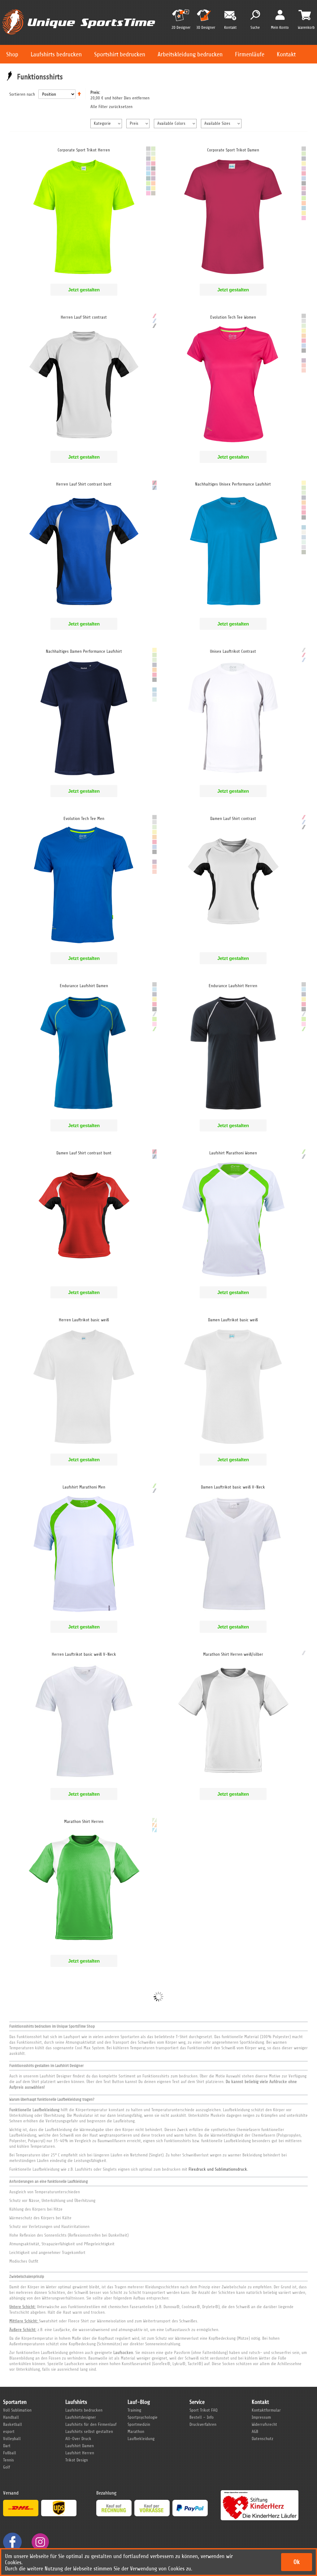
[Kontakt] (230, 16)
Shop (12, 54)
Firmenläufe (250, 54)
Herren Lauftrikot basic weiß (84, 1320)
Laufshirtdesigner (81, 2417)
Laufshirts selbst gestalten (89, 2432)
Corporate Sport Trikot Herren (84, 150)
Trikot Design (77, 2460)
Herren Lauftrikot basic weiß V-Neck (84, 1654)
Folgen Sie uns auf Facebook (12, 2542)
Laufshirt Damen (80, 2446)
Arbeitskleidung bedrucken (190, 54)
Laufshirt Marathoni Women (233, 1153)
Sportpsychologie (143, 2417)
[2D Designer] (181, 18)
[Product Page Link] (84, 277)
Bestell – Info (202, 2417)
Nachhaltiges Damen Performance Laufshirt (84, 651)
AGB (255, 2432)
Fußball (10, 2453)
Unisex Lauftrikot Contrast (233, 651)
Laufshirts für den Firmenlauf (91, 2424)
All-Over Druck (78, 2439)
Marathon (136, 2432)
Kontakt (286, 54)
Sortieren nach (22, 94)
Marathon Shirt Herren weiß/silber (233, 1654)
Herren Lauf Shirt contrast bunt (84, 484)
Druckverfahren (203, 2424)
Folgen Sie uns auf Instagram (40, 2542)
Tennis (9, 2460)
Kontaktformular (266, 2410)
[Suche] (255, 15)
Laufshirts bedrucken (56, 54)
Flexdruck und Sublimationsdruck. (218, 2169)
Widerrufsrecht (264, 2424)
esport (9, 2432)
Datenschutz (263, 2439)
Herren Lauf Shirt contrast (84, 317)
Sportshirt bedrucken (120, 54)
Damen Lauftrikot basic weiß (233, 1320)
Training (134, 2410)
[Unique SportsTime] (79, 8)
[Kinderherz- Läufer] (260, 2493)
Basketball (13, 2424)
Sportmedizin (139, 2424)
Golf (7, 2467)
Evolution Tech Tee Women (233, 317)
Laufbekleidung (141, 2439)
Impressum (261, 2417)
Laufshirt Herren (80, 2453)
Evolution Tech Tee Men (84, 819)
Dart (7, 2446)
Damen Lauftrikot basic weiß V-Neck (233, 1487)
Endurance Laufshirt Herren (233, 986)
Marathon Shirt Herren (84, 1822)
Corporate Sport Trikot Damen (233, 150)
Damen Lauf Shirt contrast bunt (84, 1153)
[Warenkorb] (305, 15)
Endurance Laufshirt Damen (84, 986)
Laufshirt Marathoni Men (84, 1487)
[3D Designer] (206, 18)
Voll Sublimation (17, 2410)
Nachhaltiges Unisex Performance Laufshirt (233, 484)
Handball (11, 2417)
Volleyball (12, 2439)
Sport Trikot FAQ (204, 2410)
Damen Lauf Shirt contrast (233, 819)
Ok (297, 2562)
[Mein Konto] (280, 15)
